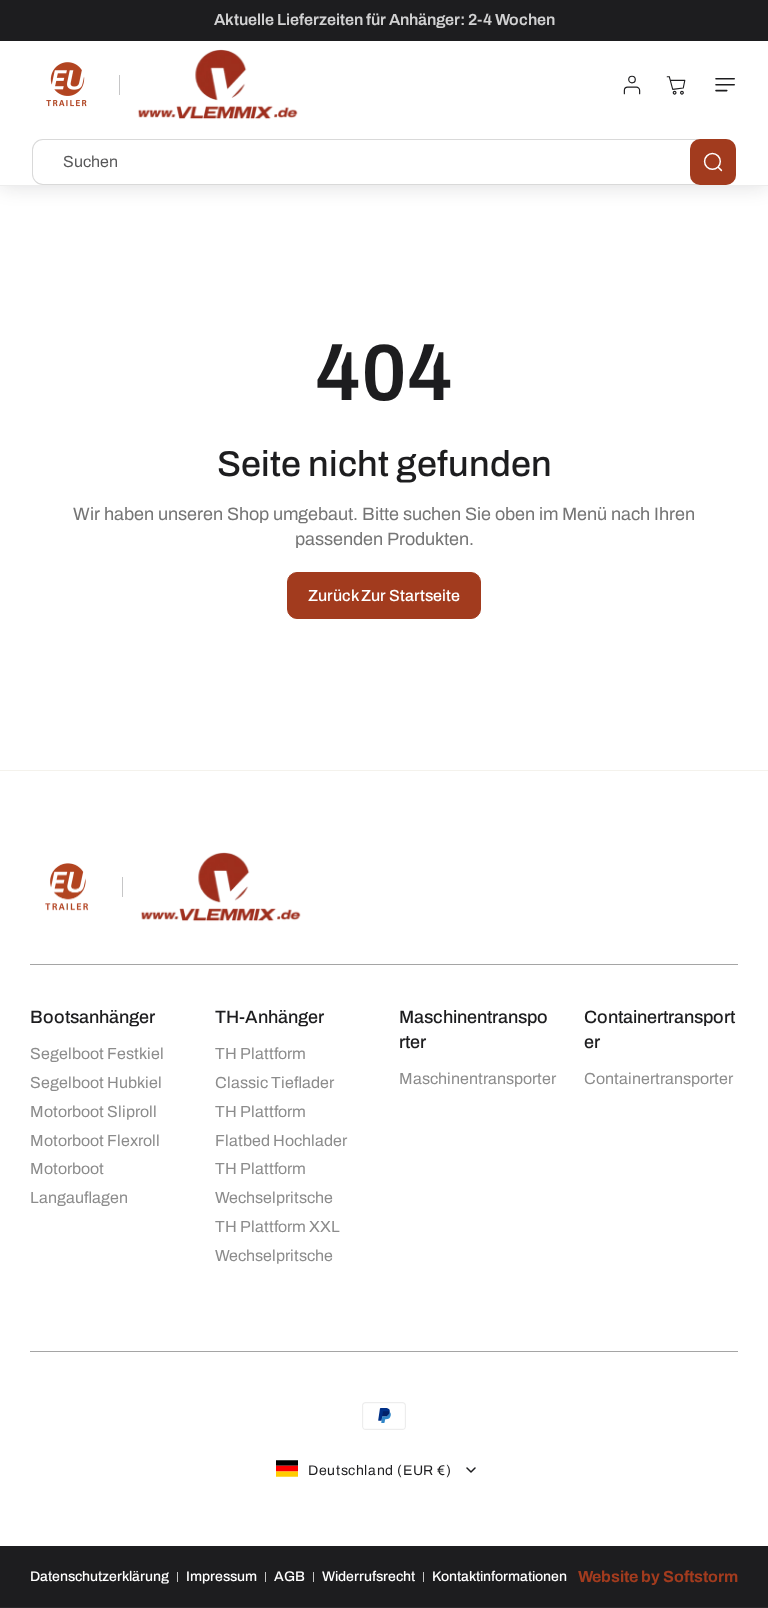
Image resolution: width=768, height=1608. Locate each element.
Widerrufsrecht (368, 1576)
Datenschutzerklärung (99, 1576)
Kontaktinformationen (499, 1576)
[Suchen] (713, 162)
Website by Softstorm (658, 1576)
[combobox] (384, 162)
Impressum (221, 1576)
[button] (721, 85)
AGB (289, 1576)
